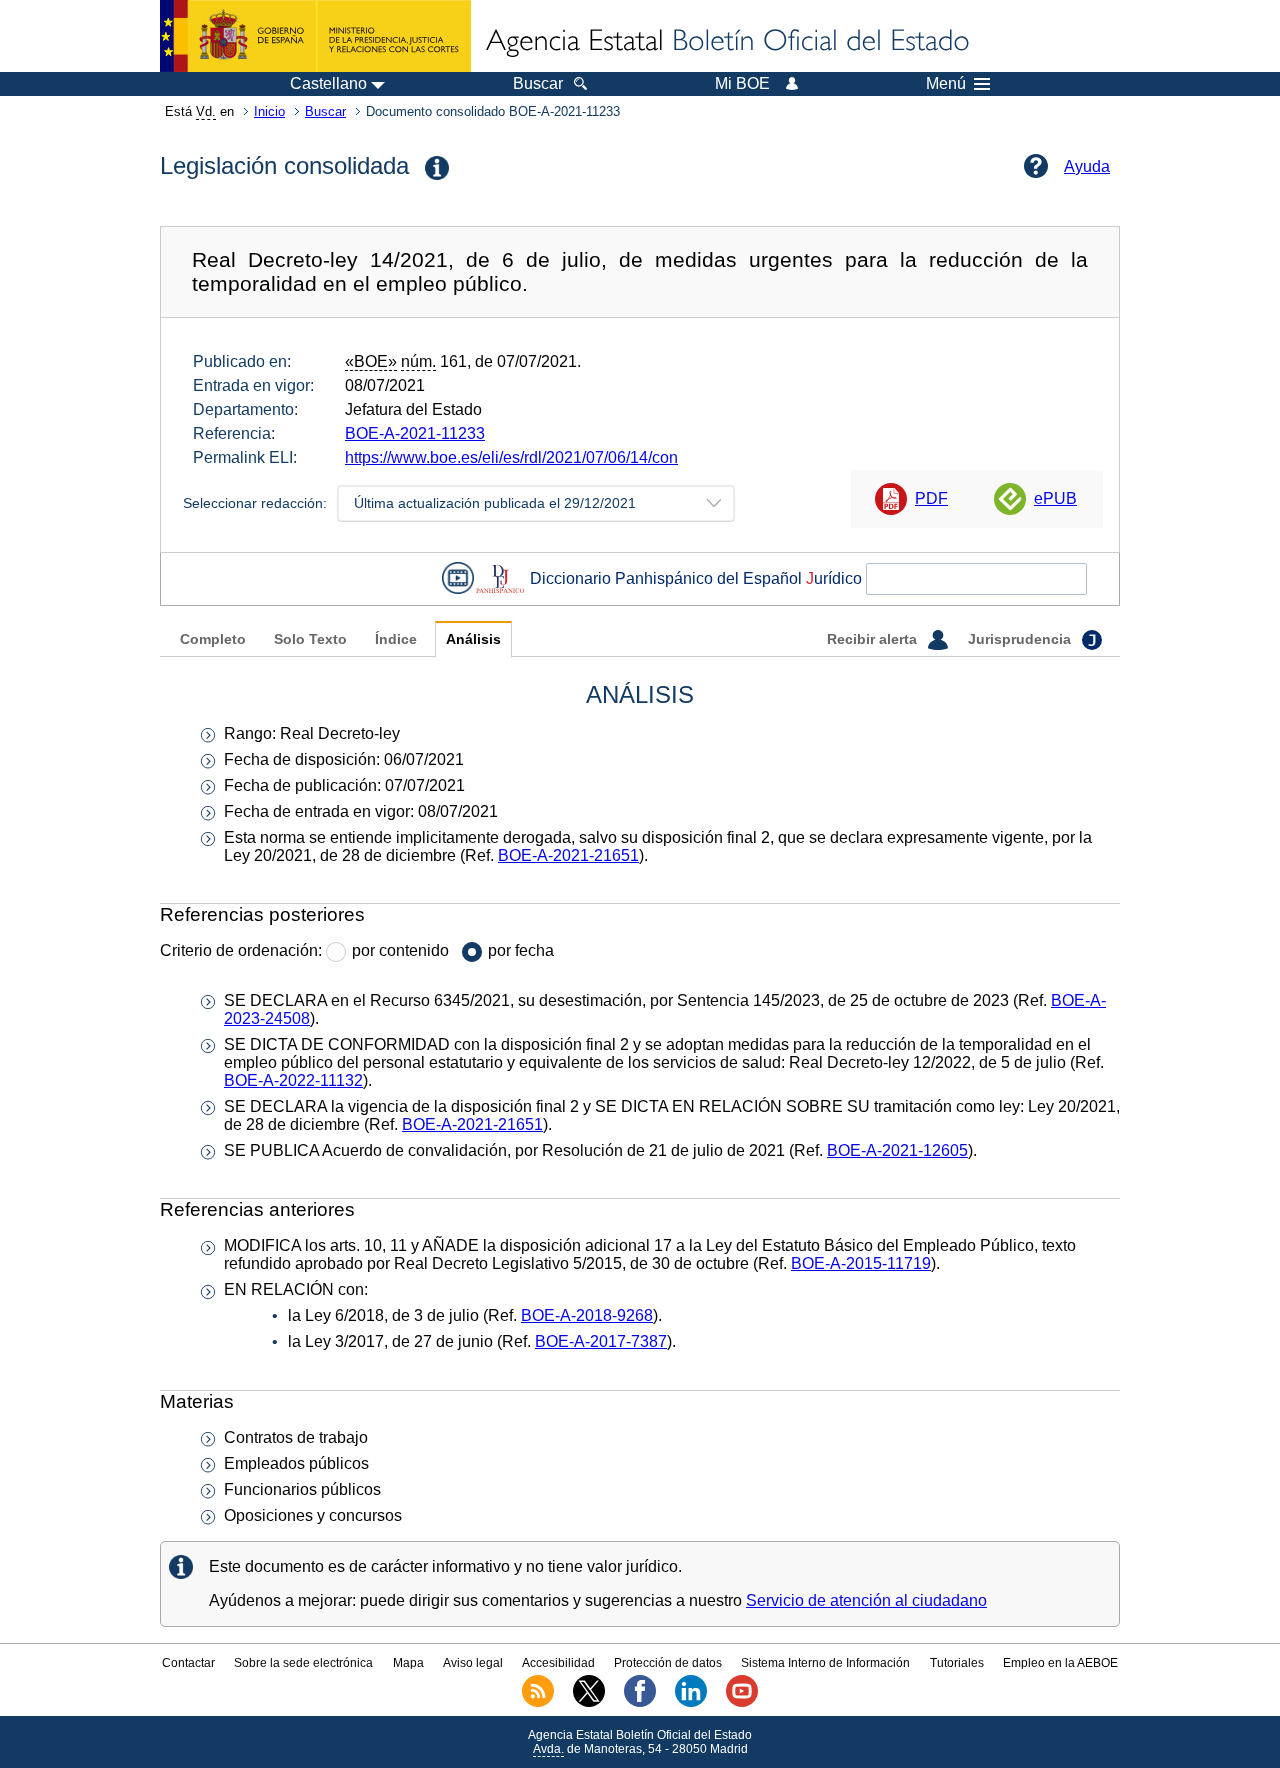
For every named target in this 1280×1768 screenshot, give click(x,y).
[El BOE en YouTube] (742, 1703)
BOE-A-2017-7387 (601, 1341)
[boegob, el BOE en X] (589, 1703)
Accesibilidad (558, 1663)
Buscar (325, 111)
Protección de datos (668, 1663)
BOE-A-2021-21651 (568, 855)
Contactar (188, 1663)
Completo (213, 639)
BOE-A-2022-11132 (293, 1080)
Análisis (473, 639)
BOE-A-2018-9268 (587, 1315)
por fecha (521, 950)
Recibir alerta (874, 639)
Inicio (269, 111)
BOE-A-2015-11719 (861, 1263)
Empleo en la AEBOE (1060, 1663)
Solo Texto (310, 639)
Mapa (408, 1663)
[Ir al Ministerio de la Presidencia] (315, 36)
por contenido (400, 950)
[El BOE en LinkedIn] (691, 1703)
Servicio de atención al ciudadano (866, 1600)
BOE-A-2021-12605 (897, 1150)
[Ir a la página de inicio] (726, 42)
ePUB (1055, 498)
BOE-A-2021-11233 (415, 433)
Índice (396, 639)
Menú (946, 84)
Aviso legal (473, 1663)
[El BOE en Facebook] (640, 1703)
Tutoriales (957, 1663)
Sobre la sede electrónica (303, 1663)
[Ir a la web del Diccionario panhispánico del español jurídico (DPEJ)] (500, 578)
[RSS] (538, 1703)
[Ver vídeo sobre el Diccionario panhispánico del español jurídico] (458, 578)
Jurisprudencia (1021, 639)
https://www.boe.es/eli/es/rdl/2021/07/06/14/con (511, 457)
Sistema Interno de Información (825, 1663)
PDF (931, 498)
